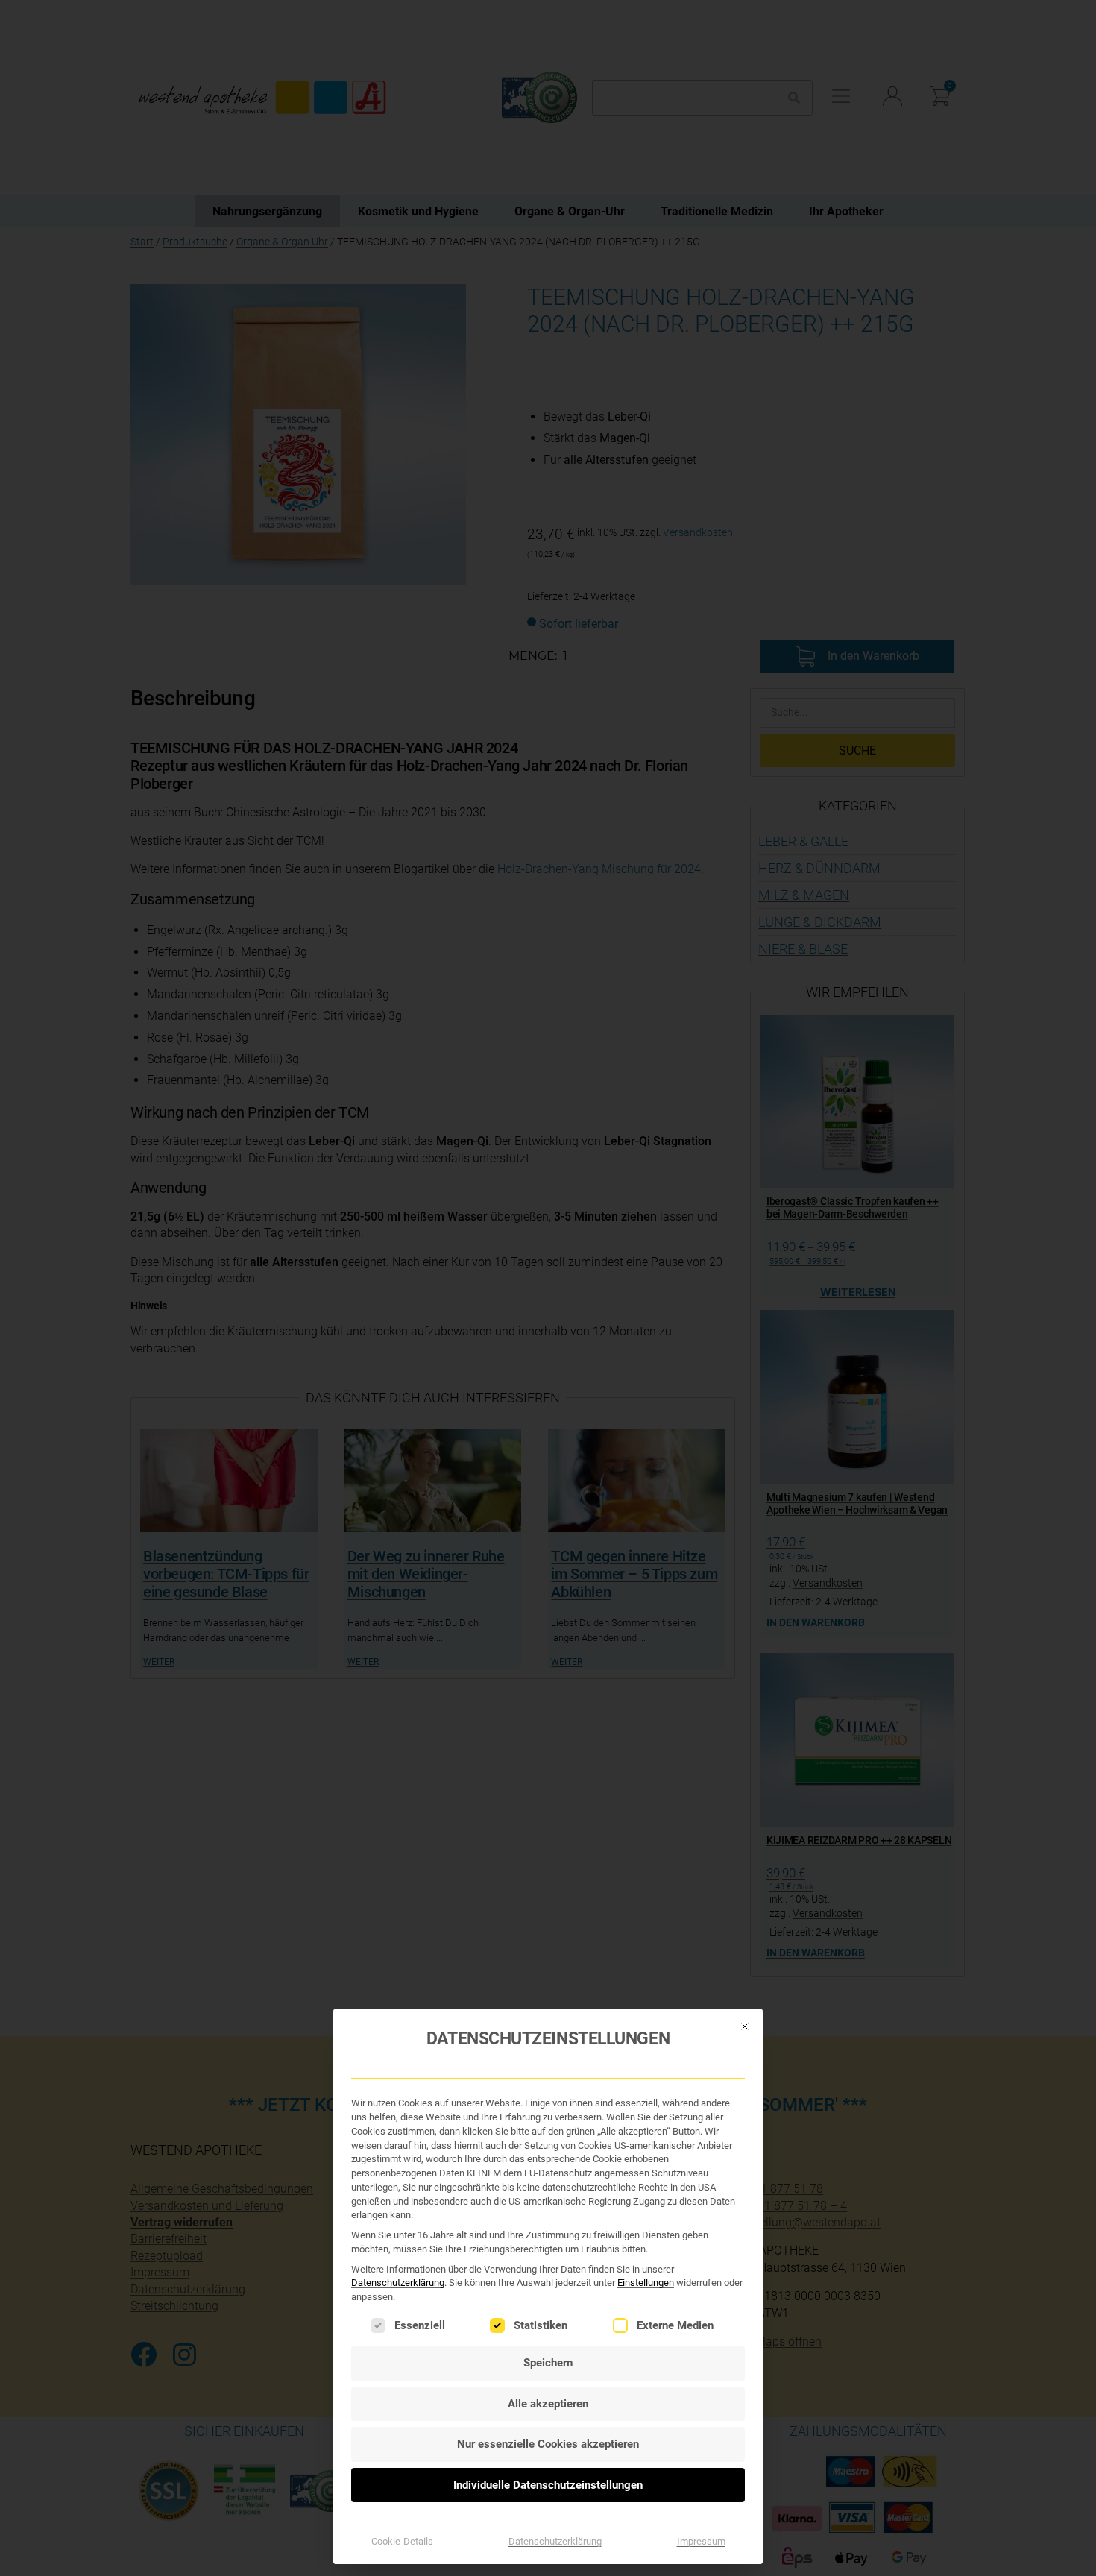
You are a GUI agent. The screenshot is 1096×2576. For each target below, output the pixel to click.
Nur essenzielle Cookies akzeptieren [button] (548, 2444)
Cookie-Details (402, 2541)
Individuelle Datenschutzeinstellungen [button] (548, 2485)
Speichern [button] (548, 2363)
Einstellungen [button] (646, 2283)
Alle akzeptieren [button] (548, 2404)
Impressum (701, 2541)
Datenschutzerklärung (398, 2283)
